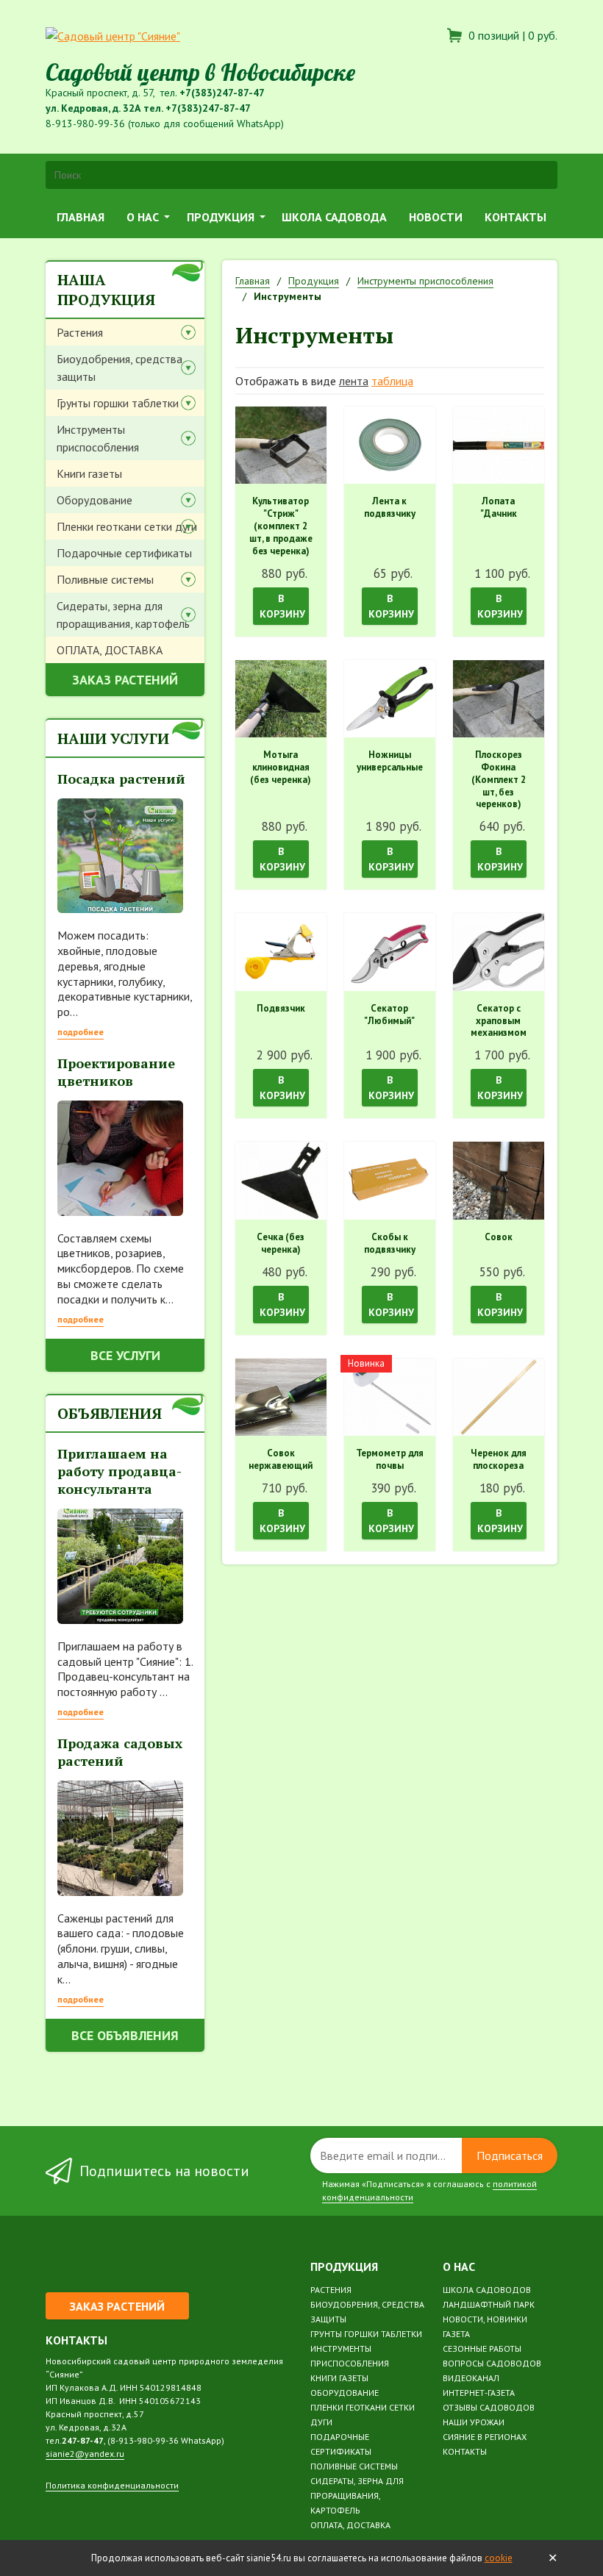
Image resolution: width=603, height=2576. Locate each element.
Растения (80, 332)
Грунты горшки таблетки (118, 403)
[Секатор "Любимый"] (390, 952)
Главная (81, 217)
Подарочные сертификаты (124, 553)
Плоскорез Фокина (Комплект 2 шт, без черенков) (499, 780)
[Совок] (499, 1180)
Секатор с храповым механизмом (499, 1021)
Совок (499, 1237)
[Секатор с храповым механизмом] (499, 952)
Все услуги (125, 1355)
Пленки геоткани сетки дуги (127, 526)
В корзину (282, 606)
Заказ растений (125, 680)
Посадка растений (121, 779)
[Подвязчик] (281, 952)
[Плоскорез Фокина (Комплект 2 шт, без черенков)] (499, 699)
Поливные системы (105, 579)
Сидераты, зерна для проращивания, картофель (123, 615)
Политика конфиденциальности (112, 2485)
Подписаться (510, 2155)
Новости (436, 217)
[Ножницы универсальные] (390, 699)
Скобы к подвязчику (390, 1244)
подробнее (81, 1032)
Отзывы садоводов (489, 2407)
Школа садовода (334, 217)
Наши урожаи (474, 2422)
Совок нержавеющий (281, 1460)
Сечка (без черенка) (281, 1244)
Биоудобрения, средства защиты (119, 368)
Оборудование (94, 500)
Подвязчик (281, 1009)
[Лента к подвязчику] (390, 445)
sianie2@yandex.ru (85, 2454)
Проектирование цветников (116, 1072)
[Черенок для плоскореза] (499, 1397)
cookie (499, 2558)
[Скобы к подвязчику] (390, 1180)
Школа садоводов (487, 2290)
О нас (143, 217)
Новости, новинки (485, 2319)
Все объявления (125, 2035)
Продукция (221, 217)
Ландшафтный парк (489, 2304)
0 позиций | (511, 35)
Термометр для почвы (390, 1460)
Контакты (515, 217)
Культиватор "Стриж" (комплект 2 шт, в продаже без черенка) (281, 526)
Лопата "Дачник (499, 508)
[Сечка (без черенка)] (281, 1180)
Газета (456, 2334)
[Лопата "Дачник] (499, 445)
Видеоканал (471, 2378)
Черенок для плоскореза (499, 1460)
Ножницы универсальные (390, 761)
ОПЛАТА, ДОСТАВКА (110, 650)
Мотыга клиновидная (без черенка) (281, 768)
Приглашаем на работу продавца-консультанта (119, 1471)
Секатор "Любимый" (389, 1015)
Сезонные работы (482, 2348)
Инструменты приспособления (98, 438)
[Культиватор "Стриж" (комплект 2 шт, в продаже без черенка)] (281, 445)
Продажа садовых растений (120, 1752)
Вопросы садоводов (492, 2363)
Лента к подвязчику (390, 508)
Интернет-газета (479, 2393)
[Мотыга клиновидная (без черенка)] (281, 699)
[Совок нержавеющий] (281, 1397)
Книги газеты (89, 473)
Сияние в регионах (485, 2437)
